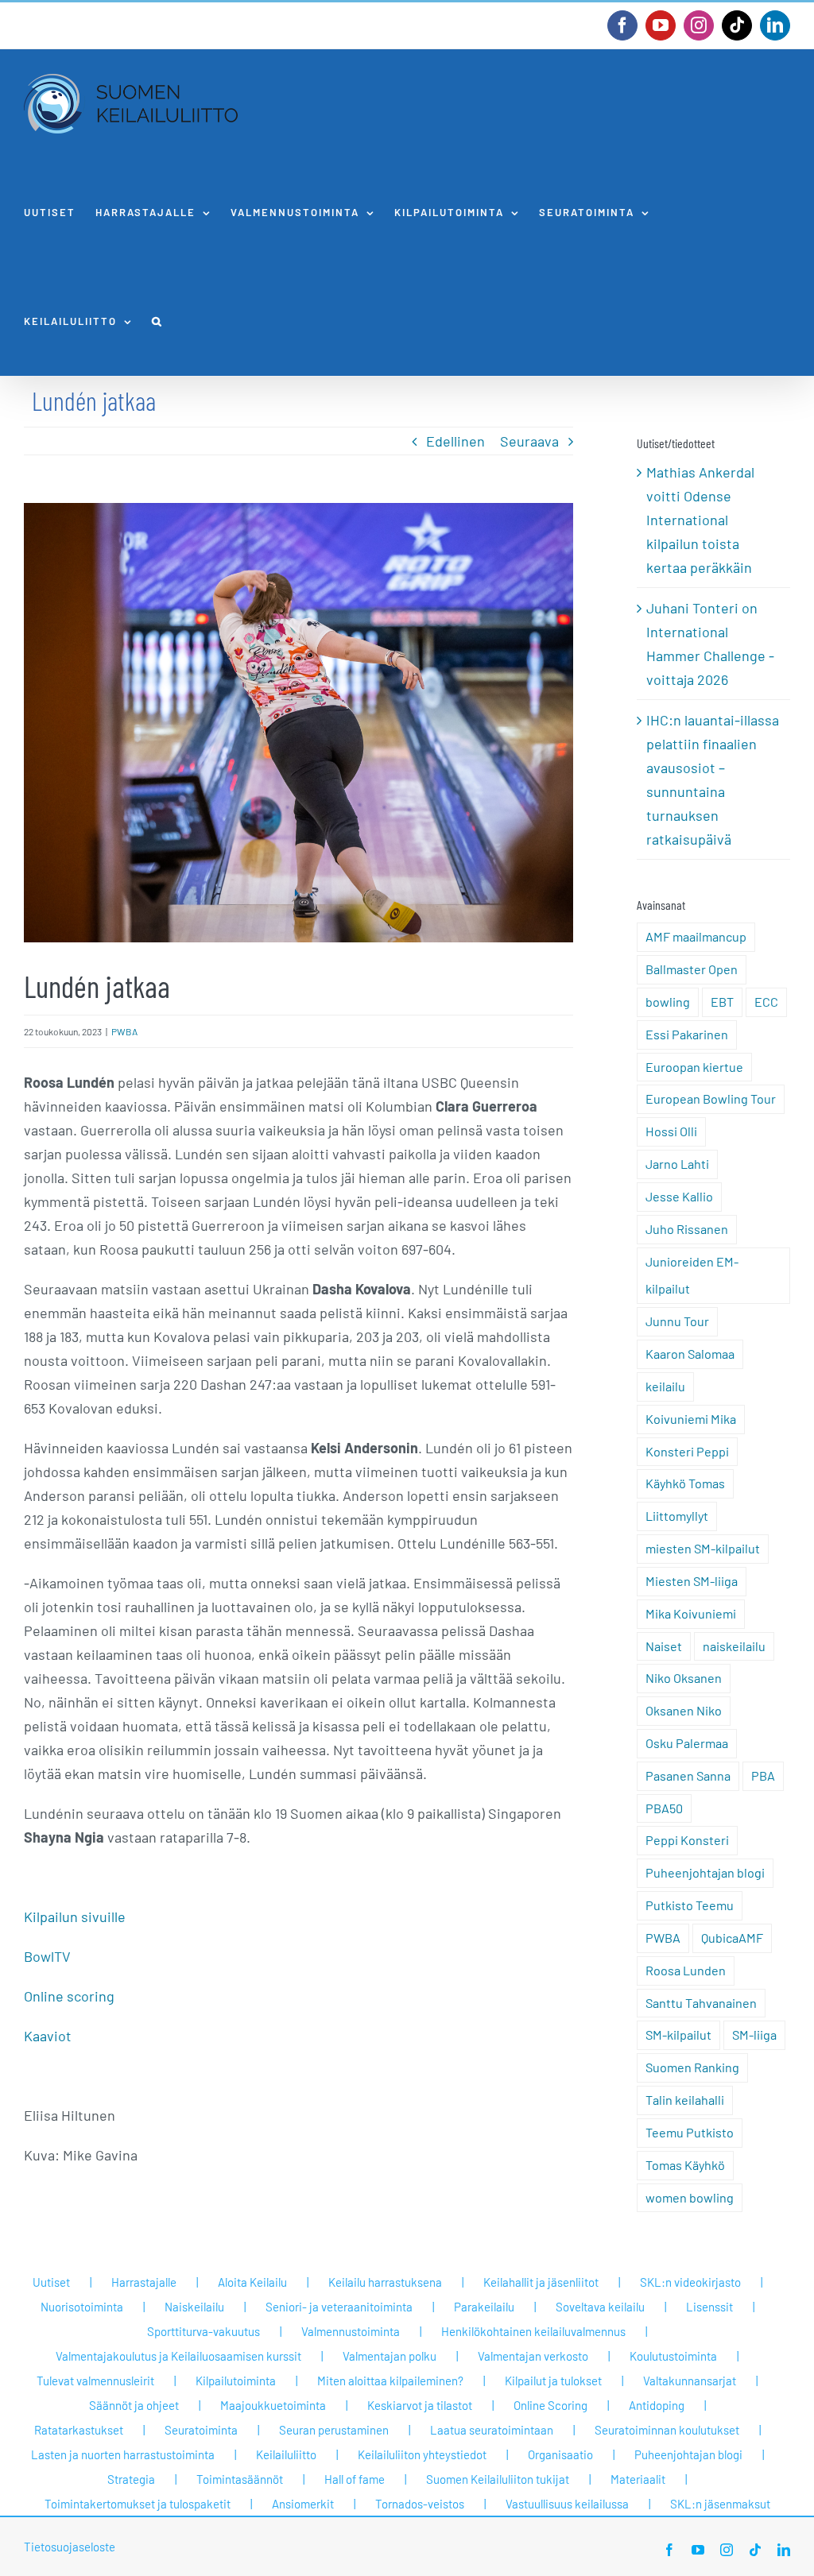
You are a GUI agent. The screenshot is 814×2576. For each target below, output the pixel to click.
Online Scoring (550, 2405)
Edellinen (455, 441)
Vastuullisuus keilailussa (567, 2504)
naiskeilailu (734, 1646)
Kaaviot (48, 2036)
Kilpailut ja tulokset (553, 2381)
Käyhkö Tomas (685, 1483)
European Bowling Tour (711, 1098)
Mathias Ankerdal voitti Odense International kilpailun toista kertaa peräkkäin (700, 520)
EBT (722, 1002)
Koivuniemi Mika (691, 1419)
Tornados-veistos (420, 2504)
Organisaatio (560, 2454)
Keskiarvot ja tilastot (420, 2405)
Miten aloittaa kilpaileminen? (390, 2381)
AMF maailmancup (696, 936)
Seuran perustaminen (334, 2430)
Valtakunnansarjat (690, 2381)
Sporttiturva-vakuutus (203, 2331)
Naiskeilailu (194, 2307)
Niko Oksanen (684, 1678)
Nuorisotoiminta (82, 2307)
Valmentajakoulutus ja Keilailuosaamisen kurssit (178, 2356)
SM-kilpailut (678, 2034)
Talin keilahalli (685, 2100)
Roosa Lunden (686, 1970)
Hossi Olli (671, 1131)
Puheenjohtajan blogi (705, 1872)
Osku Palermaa (687, 1743)
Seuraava (529, 441)
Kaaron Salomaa (690, 1354)
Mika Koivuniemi (691, 1613)
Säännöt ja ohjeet (134, 2405)
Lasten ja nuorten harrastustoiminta (123, 2454)
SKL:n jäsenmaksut (720, 2504)
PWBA (124, 1031)
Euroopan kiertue (694, 1067)
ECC (766, 1002)
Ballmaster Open (692, 969)
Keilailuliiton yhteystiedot (422, 2454)
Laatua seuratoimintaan (492, 2430)
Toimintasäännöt (240, 2479)
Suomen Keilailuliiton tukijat (498, 2479)
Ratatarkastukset (79, 2430)
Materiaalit (638, 2479)
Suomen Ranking (692, 2067)
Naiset (664, 1646)
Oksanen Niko (684, 1710)
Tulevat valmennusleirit (95, 2381)
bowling (668, 1002)
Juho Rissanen (687, 1229)
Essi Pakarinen (687, 1034)
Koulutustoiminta (673, 2356)
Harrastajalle (144, 2282)
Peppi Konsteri (687, 1840)
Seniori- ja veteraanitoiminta (339, 2307)
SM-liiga (754, 2034)
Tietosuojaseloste (70, 2547)
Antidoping (657, 2405)
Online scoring (69, 1996)
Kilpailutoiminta (236, 2381)
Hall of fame (355, 2479)
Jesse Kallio (679, 1196)
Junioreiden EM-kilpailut (692, 1275)
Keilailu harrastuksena (385, 2282)
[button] (157, 321)
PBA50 (664, 1808)
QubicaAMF (732, 1938)
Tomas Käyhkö (685, 2165)
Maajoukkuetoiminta (273, 2405)
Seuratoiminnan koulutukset (667, 2430)
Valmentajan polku (390, 2356)
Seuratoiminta (201, 2430)
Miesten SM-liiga (692, 1581)
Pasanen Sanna (688, 1775)
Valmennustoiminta (351, 2331)
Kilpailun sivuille (75, 1917)
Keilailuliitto (286, 2454)
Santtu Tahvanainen (701, 2003)
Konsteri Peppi (687, 1451)
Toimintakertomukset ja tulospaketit (138, 2504)
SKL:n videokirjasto (690, 2282)
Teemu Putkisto (690, 2132)
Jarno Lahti (677, 1164)
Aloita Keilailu (252, 2282)
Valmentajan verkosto (533, 2356)
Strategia (131, 2479)
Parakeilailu (484, 2307)
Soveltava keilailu (600, 2307)
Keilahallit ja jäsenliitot (541, 2282)
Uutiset (51, 2282)
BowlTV (47, 1956)
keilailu (665, 1386)
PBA (763, 1775)
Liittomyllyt (677, 1516)
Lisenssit (709, 2307)
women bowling (690, 2197)
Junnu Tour (677, 1321)
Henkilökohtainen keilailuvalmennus (533, 2331)
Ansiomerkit (303, 2504)
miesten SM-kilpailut (703, 1548)
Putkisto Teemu (690, 1905)
